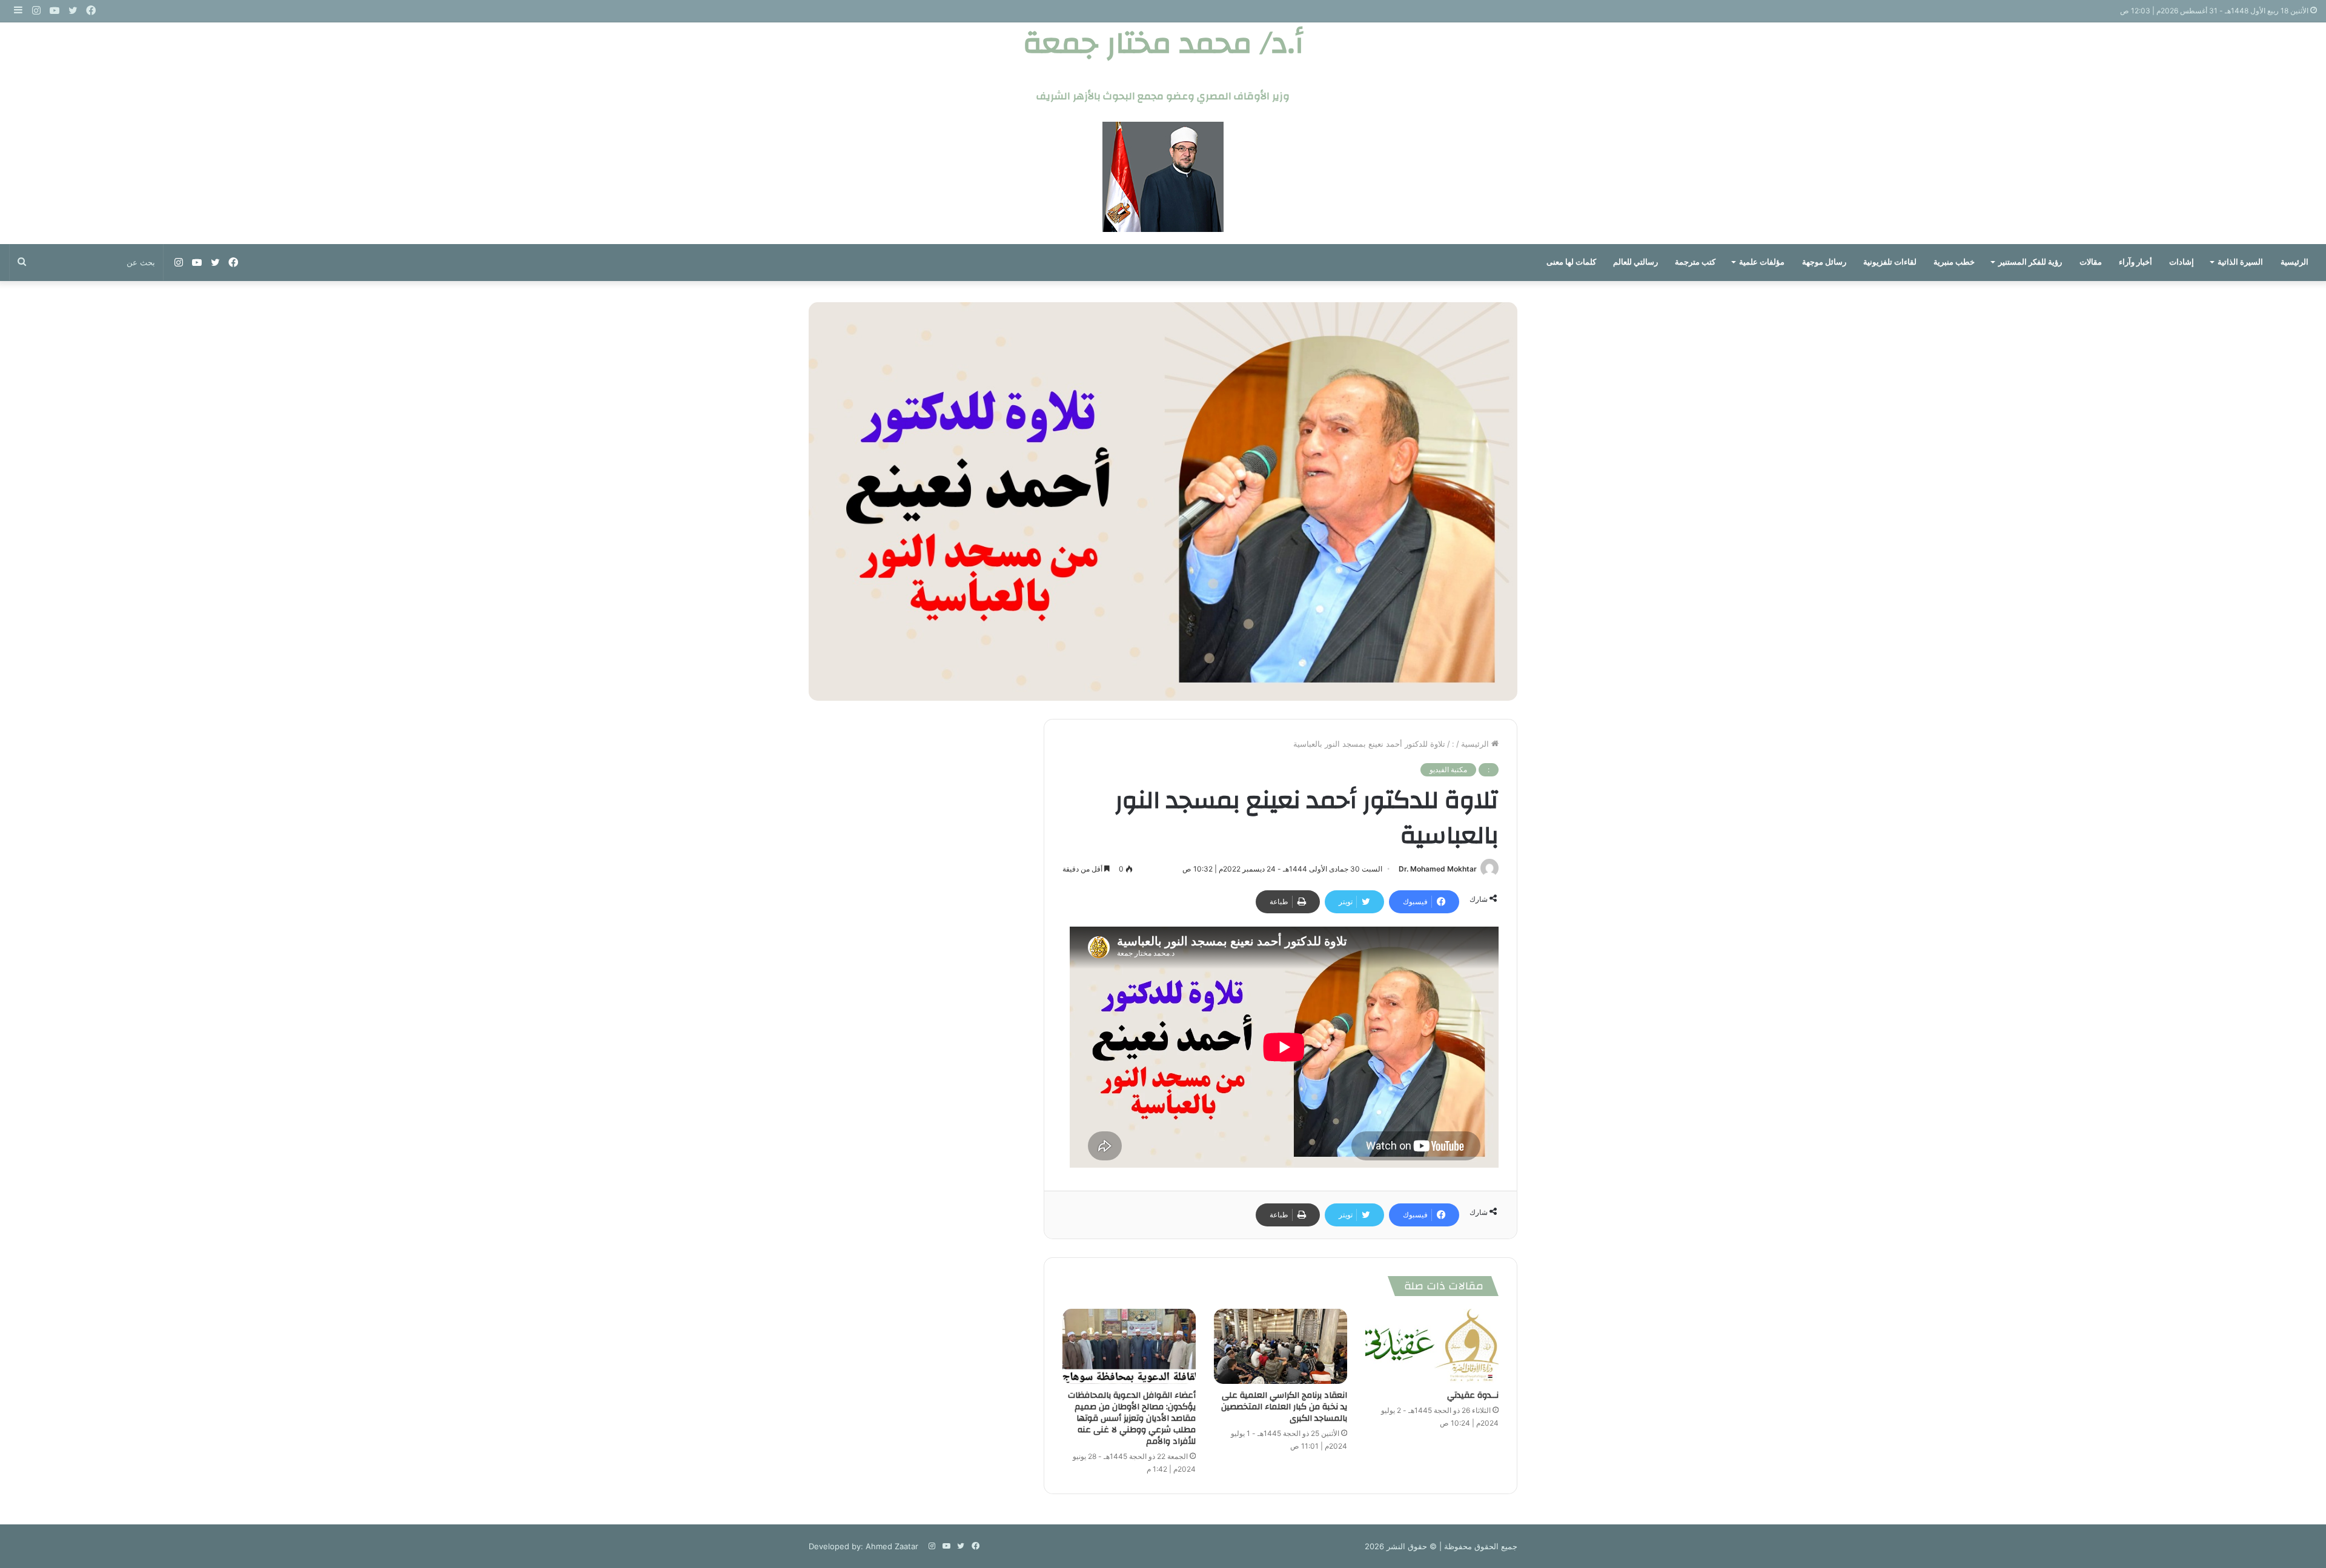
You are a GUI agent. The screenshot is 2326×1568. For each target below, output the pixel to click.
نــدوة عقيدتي (1473, 1395)
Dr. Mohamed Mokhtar (1438, 869)
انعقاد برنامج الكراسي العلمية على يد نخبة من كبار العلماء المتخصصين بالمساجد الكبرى (1284, 1407)
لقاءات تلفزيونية (1890, 262)
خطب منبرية (1954, 262)
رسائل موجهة (1824, 262)
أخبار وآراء (2135, 262)
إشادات (2182, 262)
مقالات (2091, 262)
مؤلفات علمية (1762, 262)
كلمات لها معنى (1571, 262)
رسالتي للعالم (1635, 262)
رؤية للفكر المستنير (2030, 262)
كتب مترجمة (1695, 262)
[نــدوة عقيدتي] (1432, 1346)
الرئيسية (2295, 262)
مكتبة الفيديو (1448, 769)
